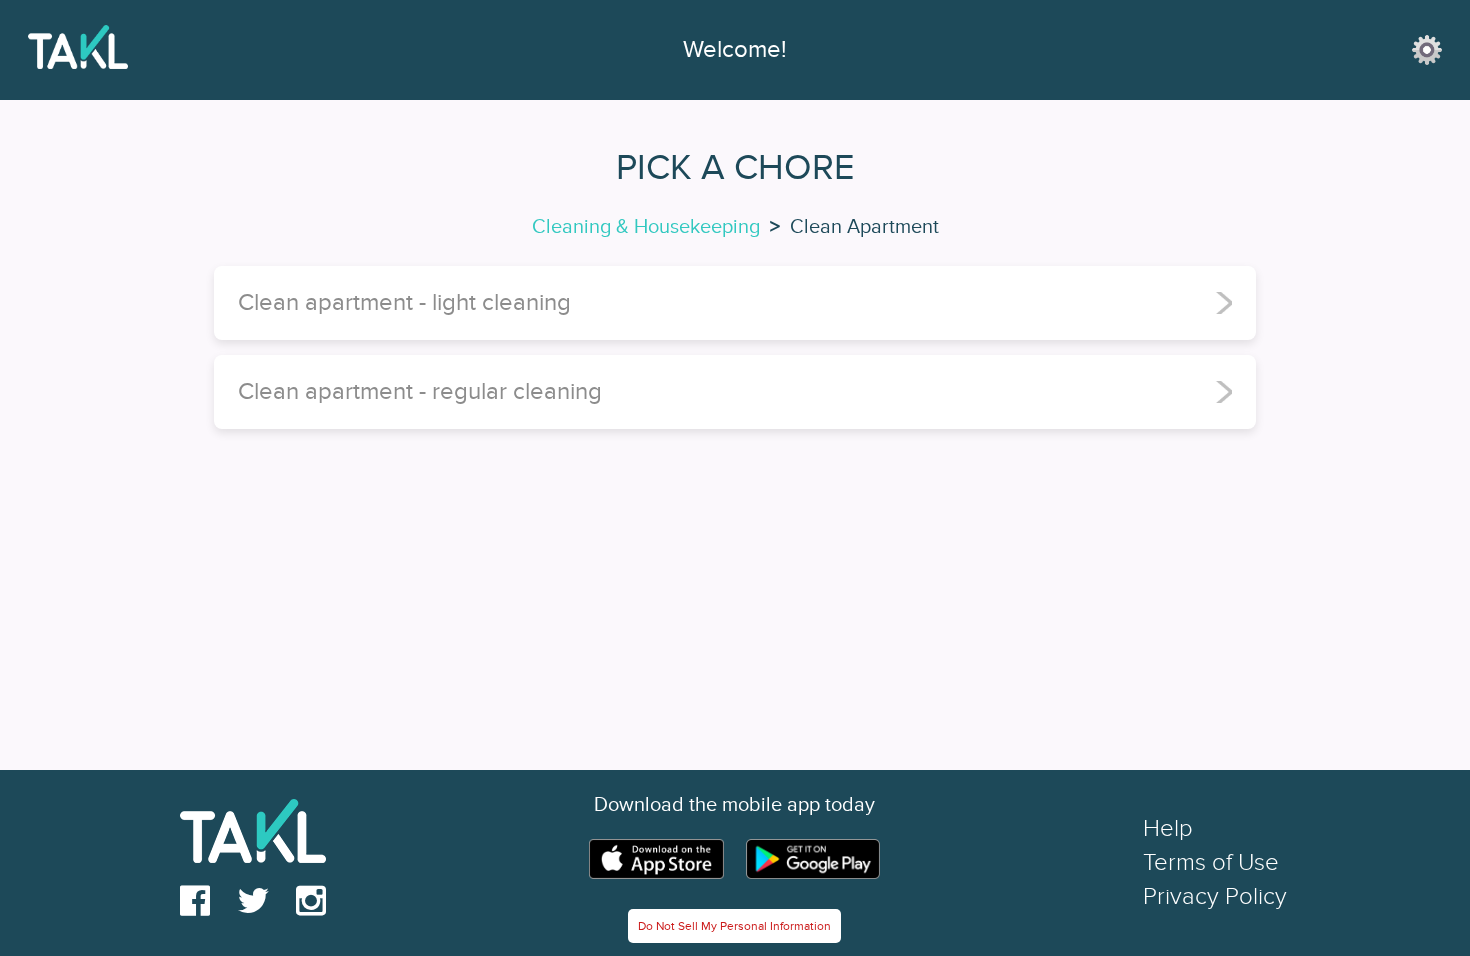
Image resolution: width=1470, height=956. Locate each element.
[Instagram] (311, 902)
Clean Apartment (864, 227)
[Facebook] (195, 902)
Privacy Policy (1215, 896)
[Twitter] (253, 902)
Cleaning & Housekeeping (646, 227)
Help (1168, 828)
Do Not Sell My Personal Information (734, 926)
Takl (263, 50)
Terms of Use (1211, 862)
